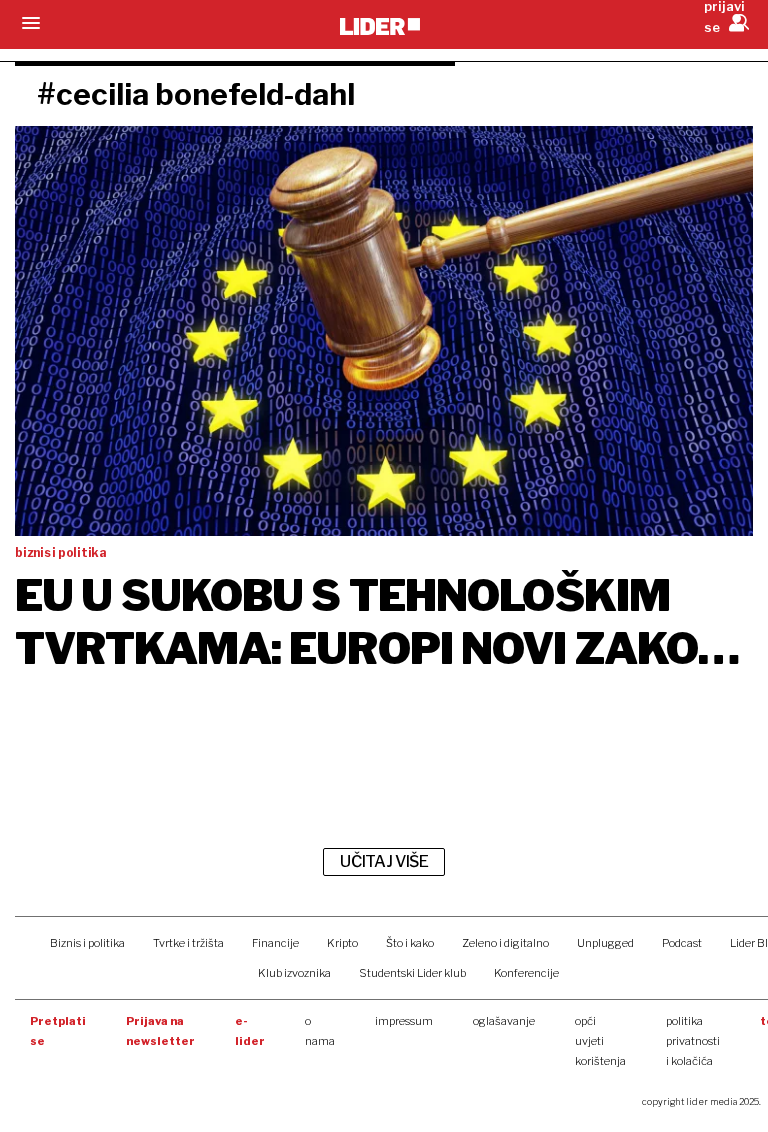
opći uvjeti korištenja (600, 1041)
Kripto (342, 943)
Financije (275, 943)
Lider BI (749, 943)
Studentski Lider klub (412, 973)
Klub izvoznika (294, 973)
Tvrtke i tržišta (188, 943)
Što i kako (410, 943)
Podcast (682, 943)
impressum (404, 1021)
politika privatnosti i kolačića (693, 1041)
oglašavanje (504, 1021)
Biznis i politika (87, 943)
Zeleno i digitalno (505, 943)
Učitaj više (384, 861)
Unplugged (605, 943)
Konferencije (526, 973)
